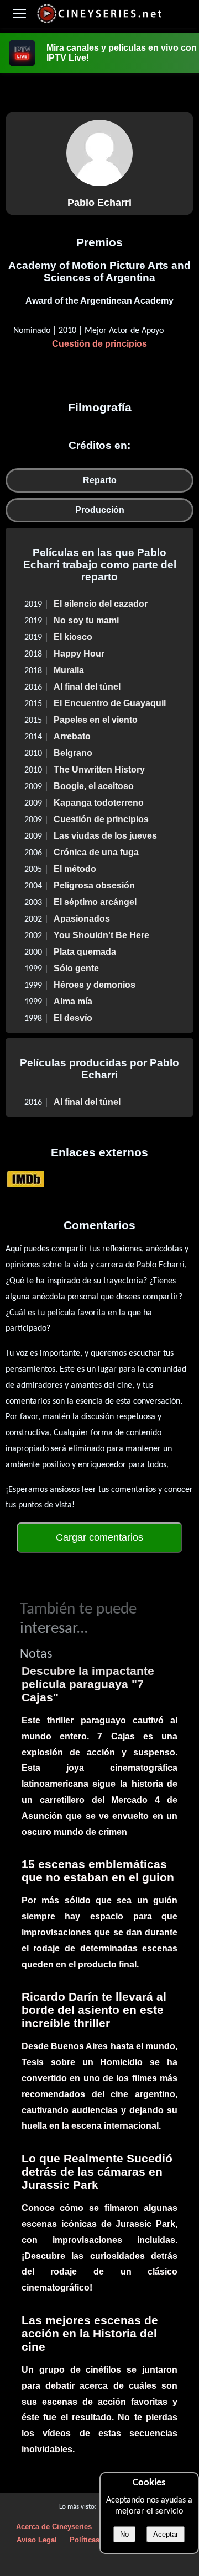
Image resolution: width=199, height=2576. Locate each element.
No (124, 2534)
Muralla (69, 670)
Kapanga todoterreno (99, 803)
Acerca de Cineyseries (54, 2527)
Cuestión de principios (99, 344)
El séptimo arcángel (95, 902)
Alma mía (73, 1001)
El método (75, 869)
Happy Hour (79, 654)
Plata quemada (85, 952)
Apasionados (82, 919)
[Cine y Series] (99, 21)
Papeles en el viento (96, 720)
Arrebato (72, 736)
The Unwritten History (99, 769)
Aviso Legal (37, 2540)
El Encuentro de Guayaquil (110, 703)
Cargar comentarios (99, 1537)
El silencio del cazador (101, 604)
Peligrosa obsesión (94, 885)
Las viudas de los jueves (105, 836)
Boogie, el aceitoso (94, 786)
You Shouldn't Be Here (101, 935)
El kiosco (73, 637)
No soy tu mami (86, 620)
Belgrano (73, 753)
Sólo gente (76, 968)
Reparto (100, 480)
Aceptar (166, 2534)
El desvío (73, 1018)
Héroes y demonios (95, 985)
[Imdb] (26, 1179)
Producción (100, 510)
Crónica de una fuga (96, 852)
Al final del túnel (87, 687)
